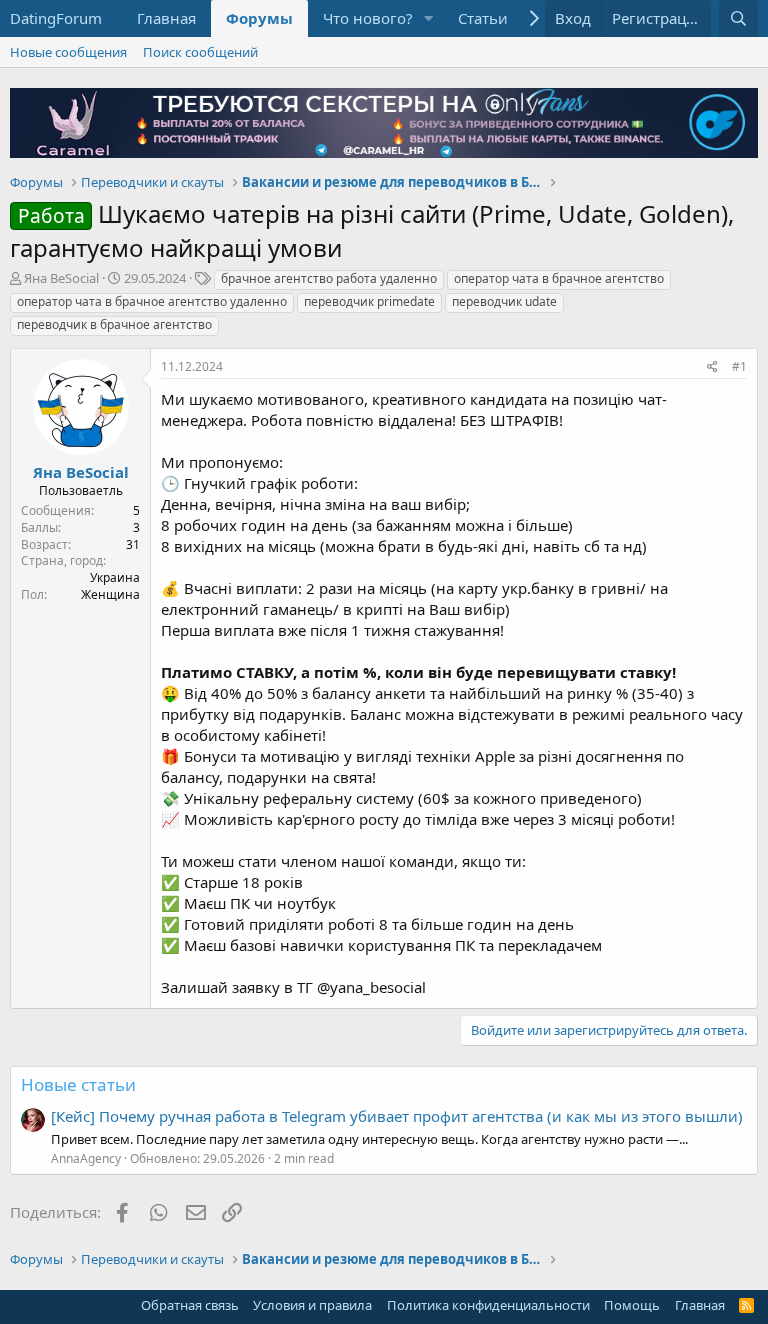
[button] (429, 18)
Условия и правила (312, 1305)
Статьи (483, 18)
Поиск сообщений (200, 52)
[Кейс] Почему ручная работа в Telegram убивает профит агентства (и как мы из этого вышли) (397, 1116)
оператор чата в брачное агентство (559, 278)
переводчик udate (504, 301)
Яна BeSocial (61, 278)
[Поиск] (738, 18)
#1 (739, 366)
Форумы (259, 18)
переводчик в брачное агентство (114, 324)
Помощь (632, 1305)
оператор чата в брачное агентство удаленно (152, 301)
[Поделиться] (712, 367)
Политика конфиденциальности (488, 1305)
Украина (115, 577)
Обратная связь (190, 1305)
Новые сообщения (68, 52)
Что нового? (368, 18)
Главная (166, 18)
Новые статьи (78, 1084)
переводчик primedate (369, 301)
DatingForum (56, 18)
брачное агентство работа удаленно (329, 278)
